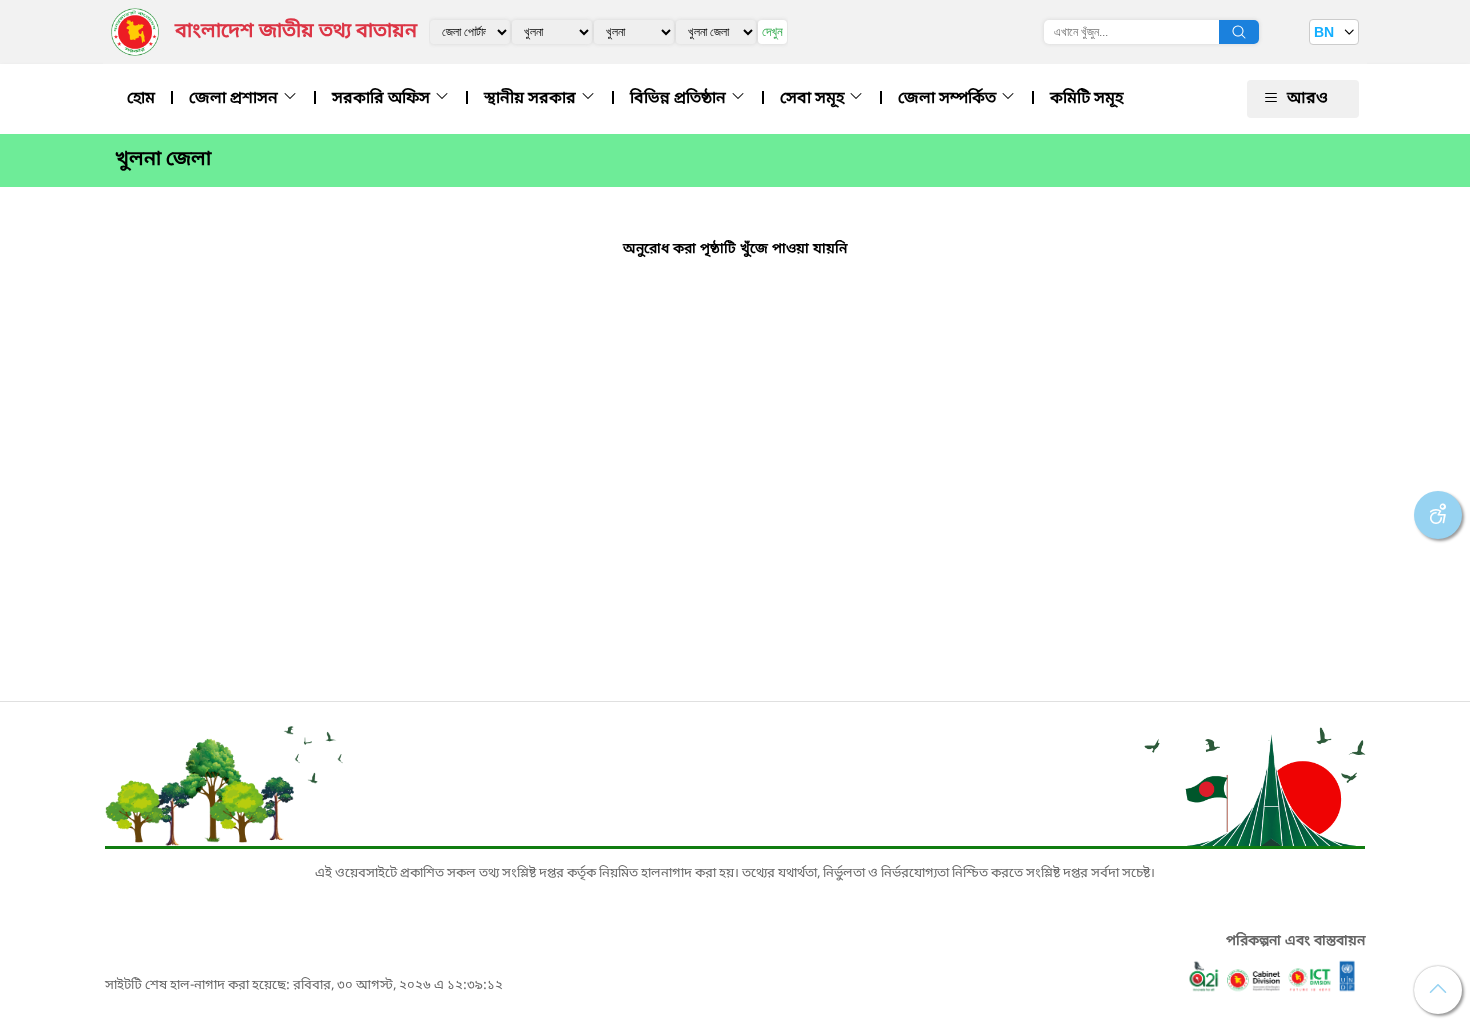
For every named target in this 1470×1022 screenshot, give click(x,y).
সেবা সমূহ (814, 99)
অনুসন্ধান (1239, 32)
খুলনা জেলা (163, 160)
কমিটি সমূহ (1086, 99)
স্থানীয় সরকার (532, 99)
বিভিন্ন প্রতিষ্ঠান (680, 99)
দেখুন (772, 31)
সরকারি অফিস (383, 99)
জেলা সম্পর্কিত (949, 99)
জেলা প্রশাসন (235, 99)
